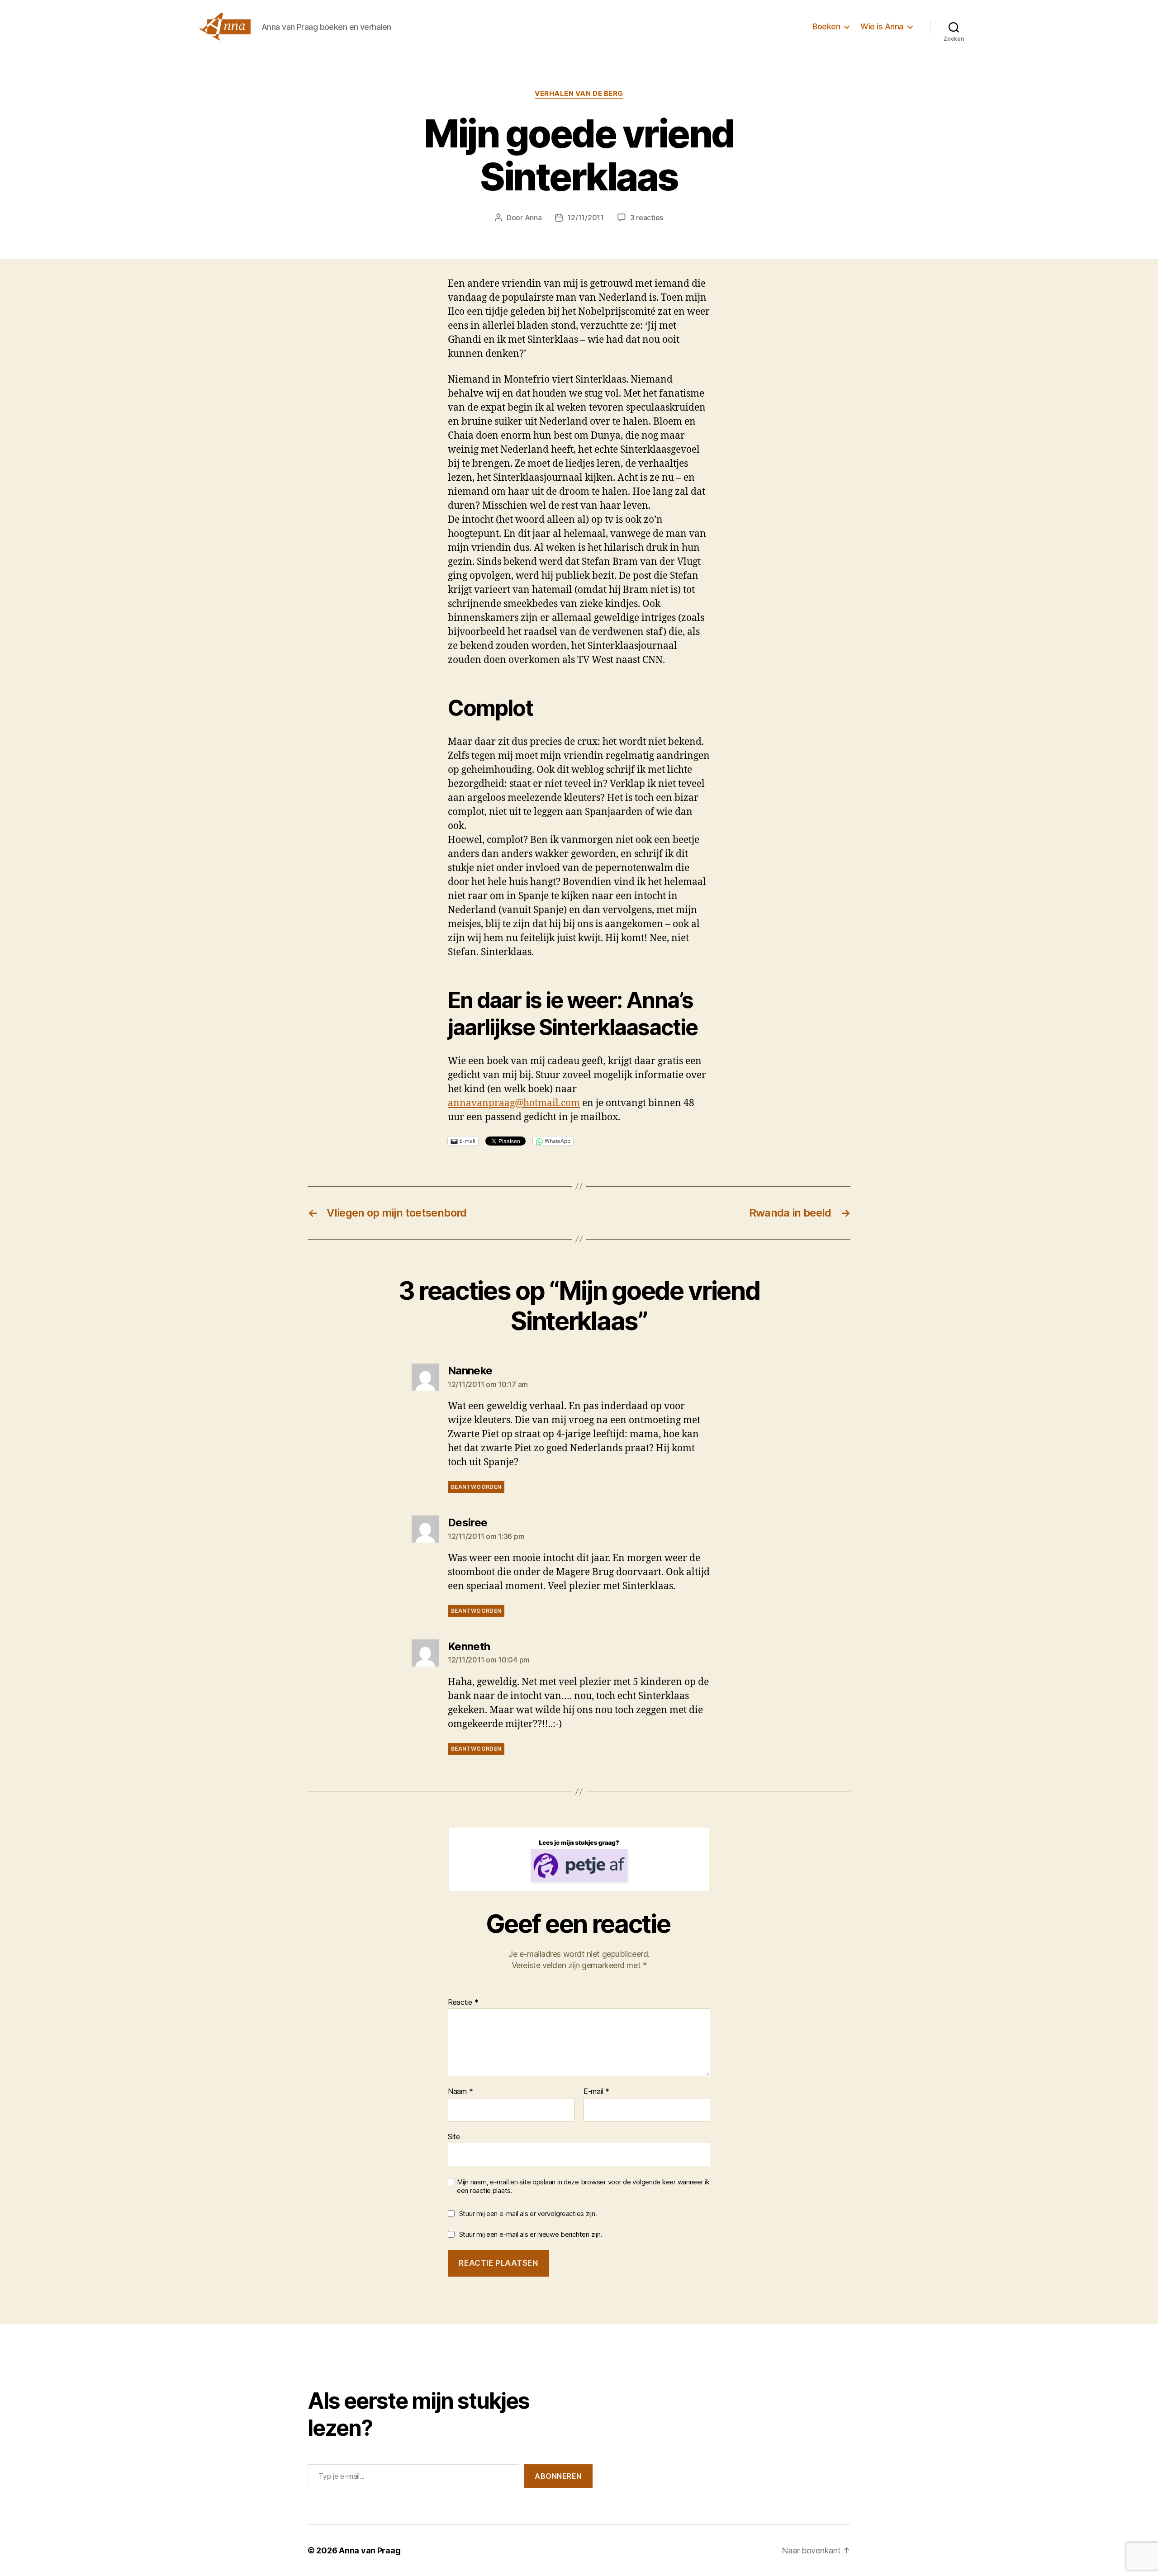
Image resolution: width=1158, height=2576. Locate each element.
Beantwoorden (476, 1487)
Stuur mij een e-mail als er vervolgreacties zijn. (528, 2214)
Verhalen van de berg (579, 94)
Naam (460, 2092)
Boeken (826, 26)
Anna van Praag (370, 2550)
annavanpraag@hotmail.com (514, 1103)
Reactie (463, 2003)
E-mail (596, 2092)
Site (454, 2136)
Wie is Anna (882, 26)
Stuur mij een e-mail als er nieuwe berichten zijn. (531, 2234)
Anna (533, 218)
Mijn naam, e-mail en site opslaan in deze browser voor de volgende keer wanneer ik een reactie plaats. (583, 2186)
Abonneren (558, 2476)
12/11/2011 (585, 218)
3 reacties (647, 218)
